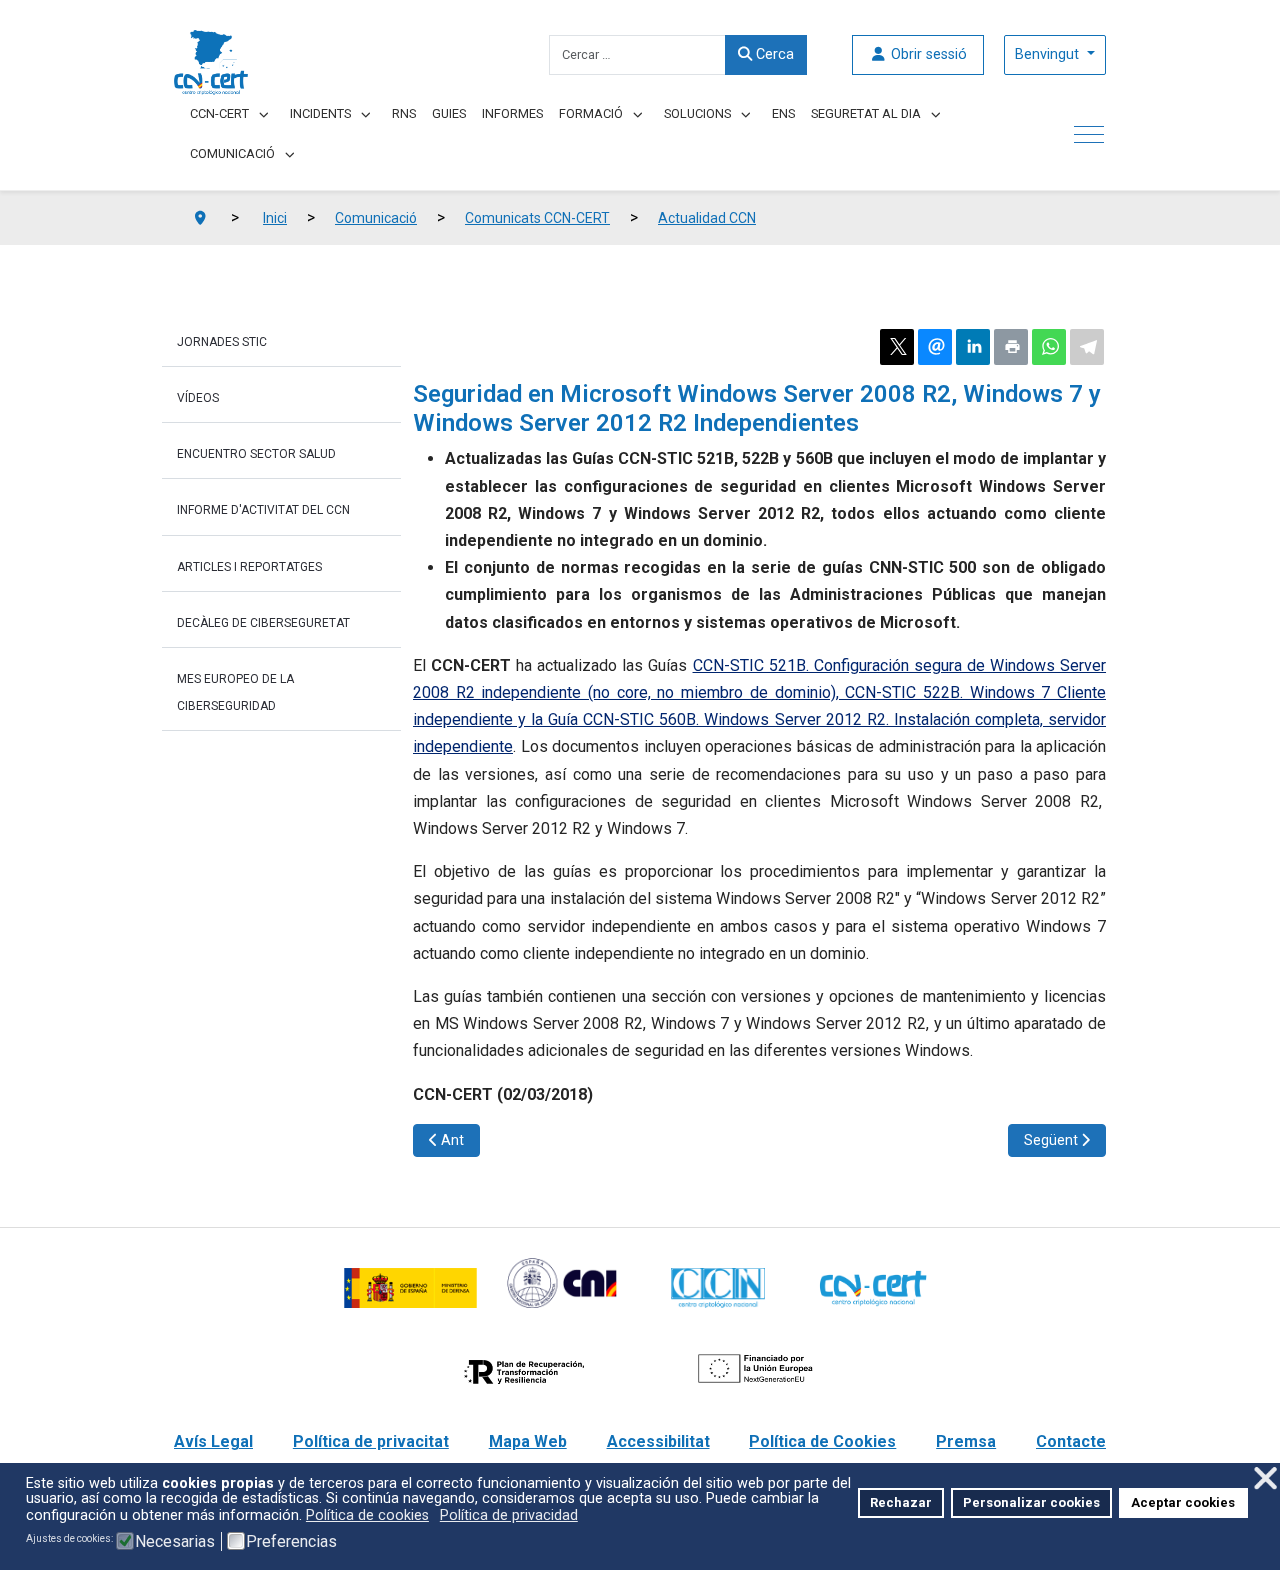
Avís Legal (213, 1441)
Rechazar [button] (901, 1502)
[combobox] (637, 55)
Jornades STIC (222, 342)
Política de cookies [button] (367, 1515)
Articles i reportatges (249, 567)
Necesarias (175, 1542)
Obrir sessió (927, 54)
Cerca (773, 54)
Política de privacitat (371, 1441)
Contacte (1071, 1441)
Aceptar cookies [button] (1183, 1502)
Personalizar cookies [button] (1031, 1502)
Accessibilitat (658, 1441)
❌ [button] (1265, 1478)
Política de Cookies (822, 1441)
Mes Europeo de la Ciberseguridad (235, 692)
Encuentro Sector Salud (256, 454)
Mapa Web (528, 1441)
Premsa (966, 1441)
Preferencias (291, 1542)
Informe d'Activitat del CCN (263, 510)
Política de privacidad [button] (509, 1515)
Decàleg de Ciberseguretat (263, 623)
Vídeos (198, 398)
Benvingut (1049, 54)
